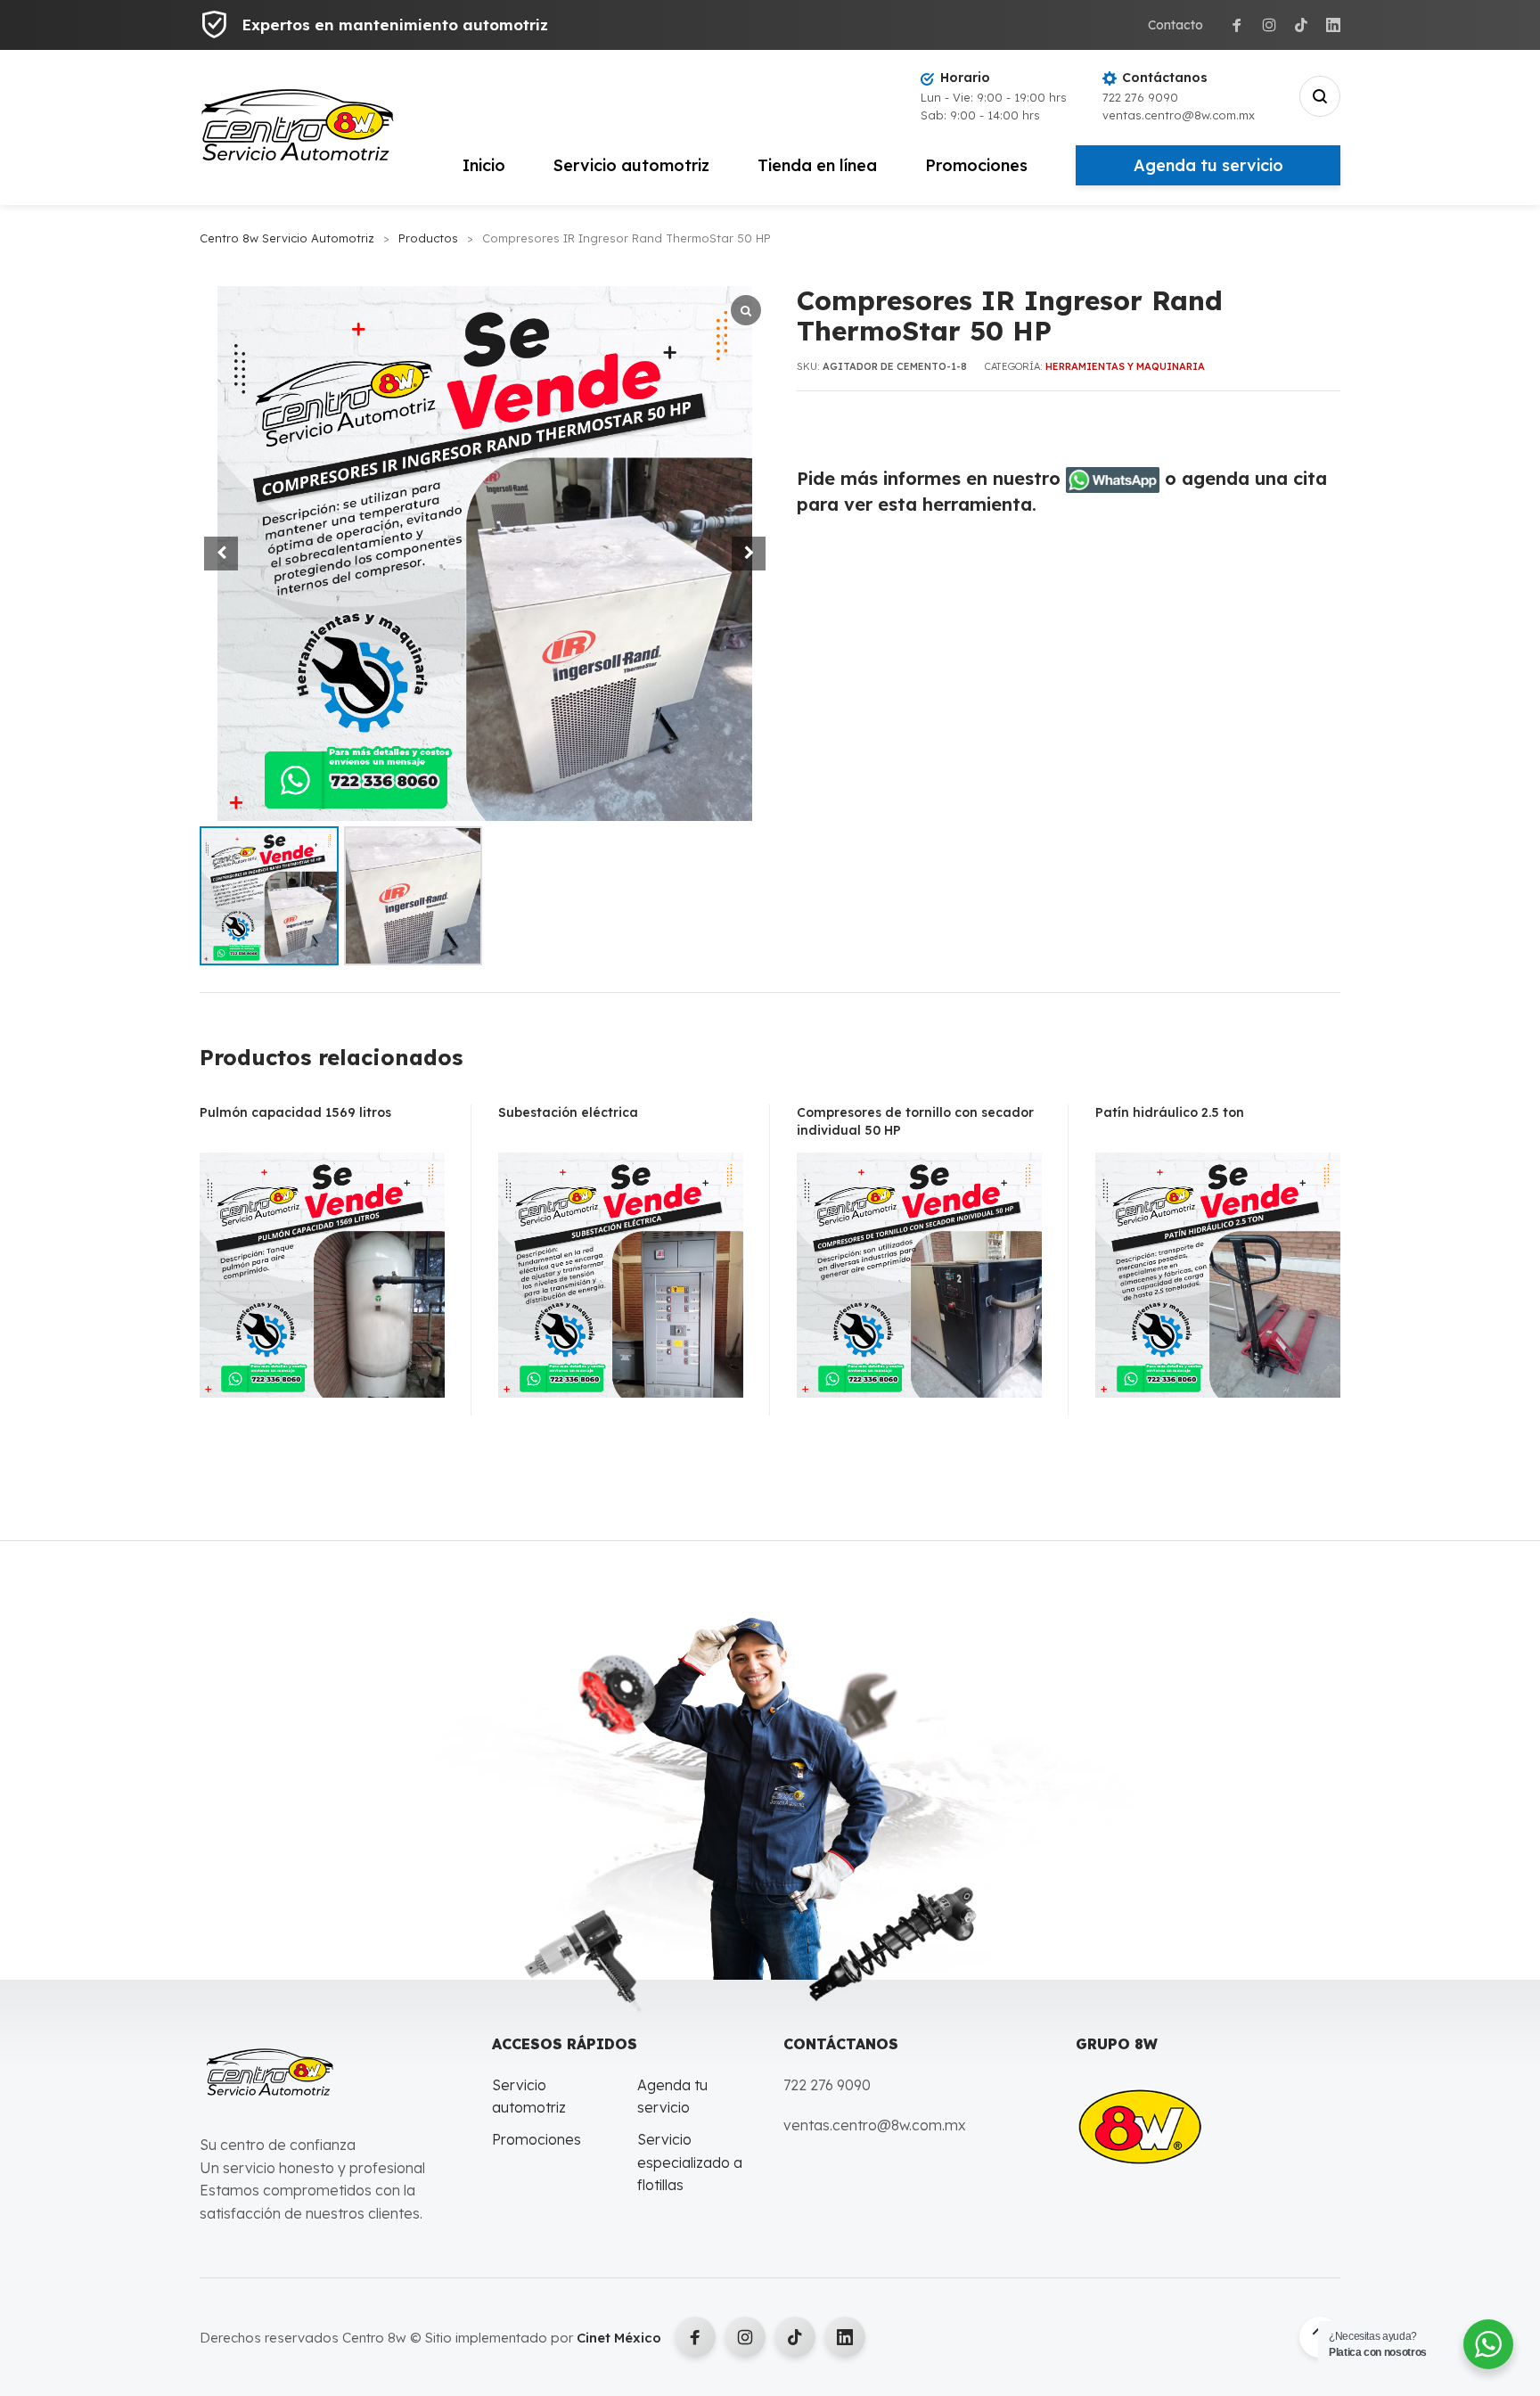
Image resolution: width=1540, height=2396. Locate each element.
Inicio (484, 165)
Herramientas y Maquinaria (1125, 366)
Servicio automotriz (631, 165)
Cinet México (619, 2338)
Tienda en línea (817, 165)
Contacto (1175, 25)
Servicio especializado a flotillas (690, 2162)
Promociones (976, 165)
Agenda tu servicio (1208, 165)
